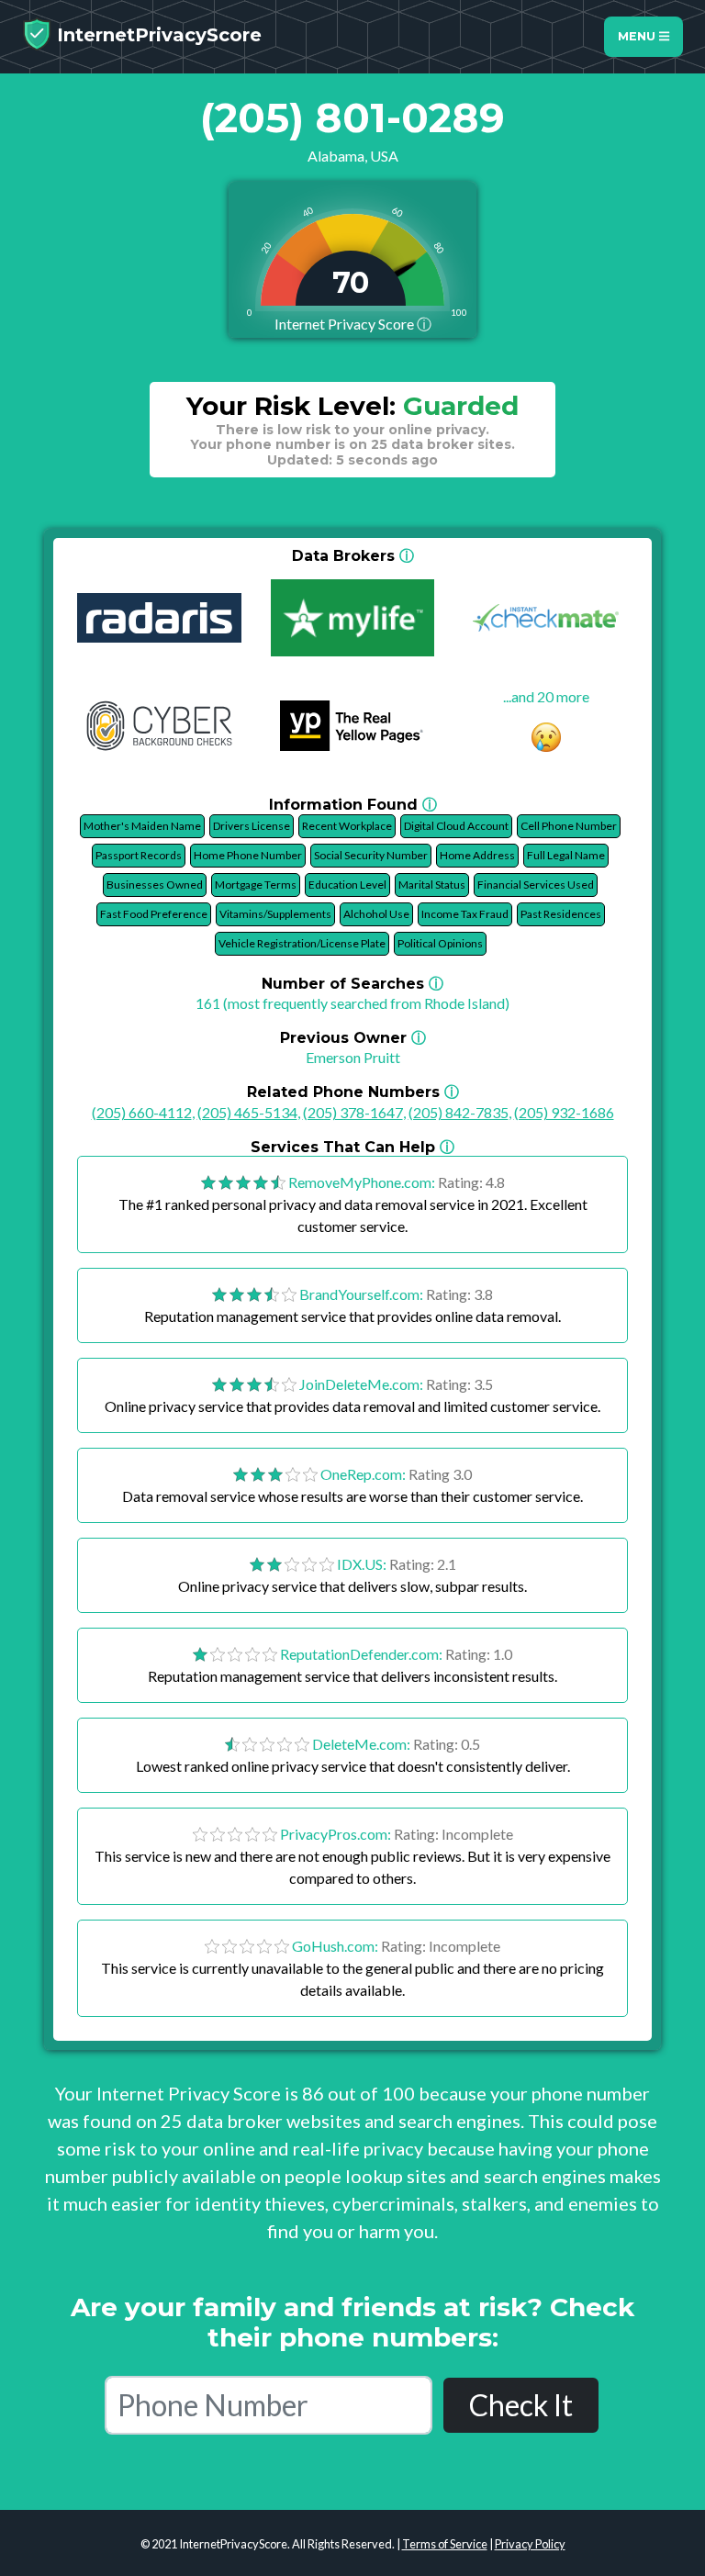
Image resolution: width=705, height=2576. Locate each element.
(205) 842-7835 (459, 1112)
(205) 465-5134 (247, 1112)
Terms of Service (445, 2544)
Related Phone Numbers (353, 1092)
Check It (521, 2405)
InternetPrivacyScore (157, 35)
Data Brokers (353, 556)
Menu (638, 36)
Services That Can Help (352, 1147)
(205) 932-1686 (564, 1112)
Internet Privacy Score (353, 324)
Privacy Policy (530, 2544)
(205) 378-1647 (353, 1112)
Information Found (353, 805)
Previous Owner (353, 1038)
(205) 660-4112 (142, 1112)
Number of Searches (352, 984)
